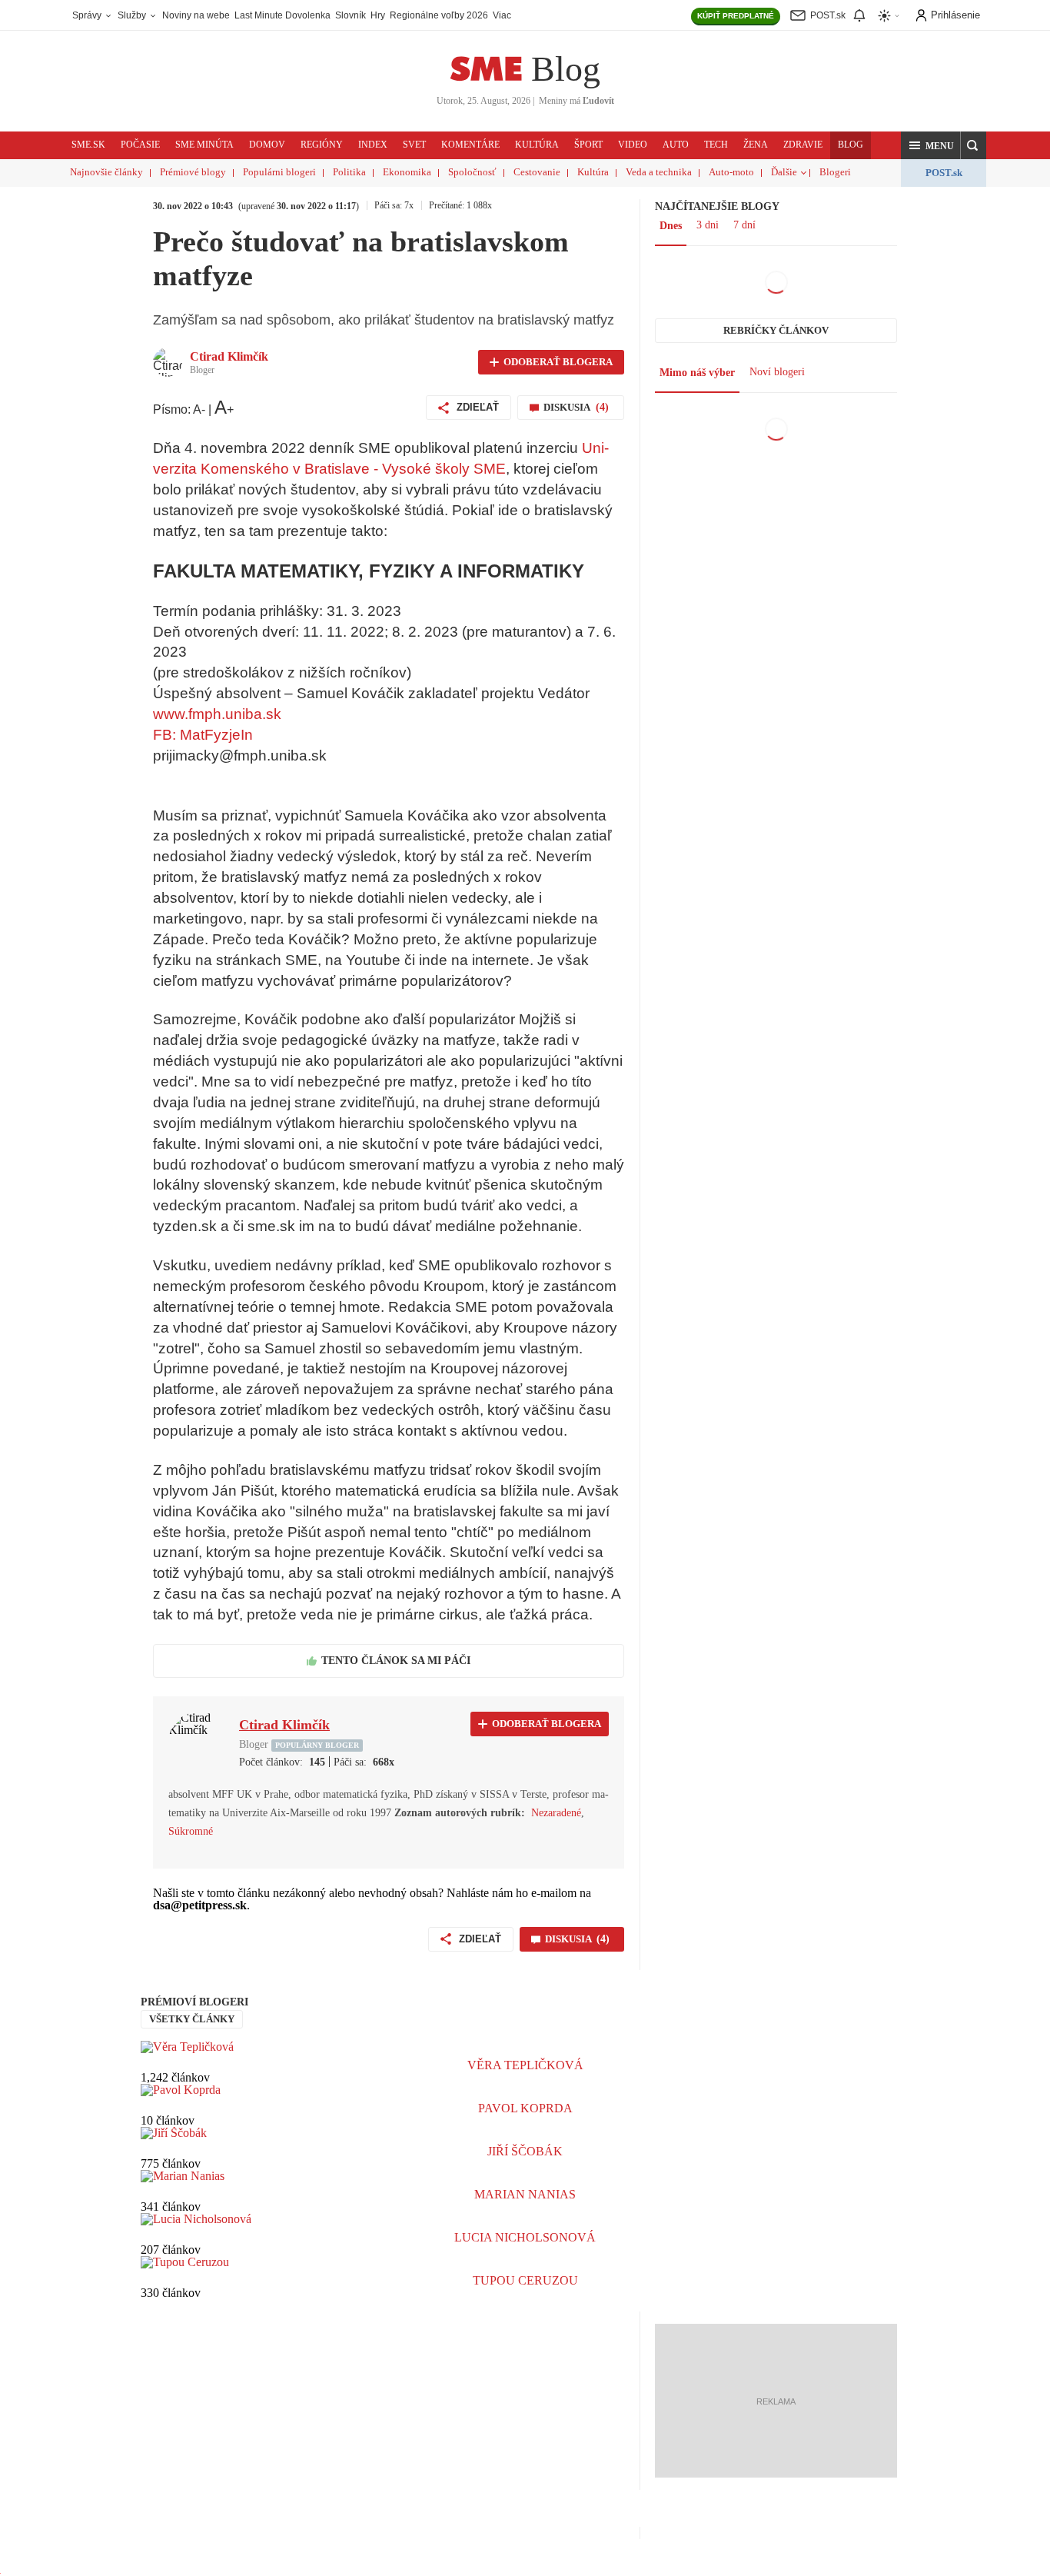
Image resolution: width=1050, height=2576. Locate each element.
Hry (378, 15)
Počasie (140, 145)
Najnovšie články (106, 172)
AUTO (676, 145)
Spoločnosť (472, 172)
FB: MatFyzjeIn (203, 735)
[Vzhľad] (889, 16)
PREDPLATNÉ (736, 16)
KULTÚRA (537, 145)
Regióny (322, 145)
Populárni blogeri (279, 172)
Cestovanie (537, 172)
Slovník (351, 15)
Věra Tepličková (525, 2065)
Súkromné (191, 1831)
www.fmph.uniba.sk (217, 714)
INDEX (373, 145)
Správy (88, 15)
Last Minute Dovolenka (282, 15)
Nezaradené (556, 1813)
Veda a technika (659, 172)
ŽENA (756, 145)
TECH (716, 145)
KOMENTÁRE (470, 145)
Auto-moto (731, 172)
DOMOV (267, 145)
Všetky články (192, 2019)
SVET (414, 145)
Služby (133, 15)
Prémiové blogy (193, 172)
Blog (566, 69)
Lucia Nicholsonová (525, 2237)
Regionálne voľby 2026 (439, 15)
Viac (502, 15)
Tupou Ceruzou (525, 2280)
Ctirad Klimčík (229, 356)
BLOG (851, 145)
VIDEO (633, 145)
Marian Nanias (525, 2194)
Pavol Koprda (525, 2108)
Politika (349, 172)
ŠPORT (588, 145)
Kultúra (593, 172)
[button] (931, 145)
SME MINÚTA (204, 145)
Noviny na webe (196, 15)
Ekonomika (407, 172)
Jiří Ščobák (525, 2151)
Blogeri (835, 172)
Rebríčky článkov (776, 330)
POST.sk (944, 173)
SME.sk (88, 145)
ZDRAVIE (803, 145)
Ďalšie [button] (784, 172)
